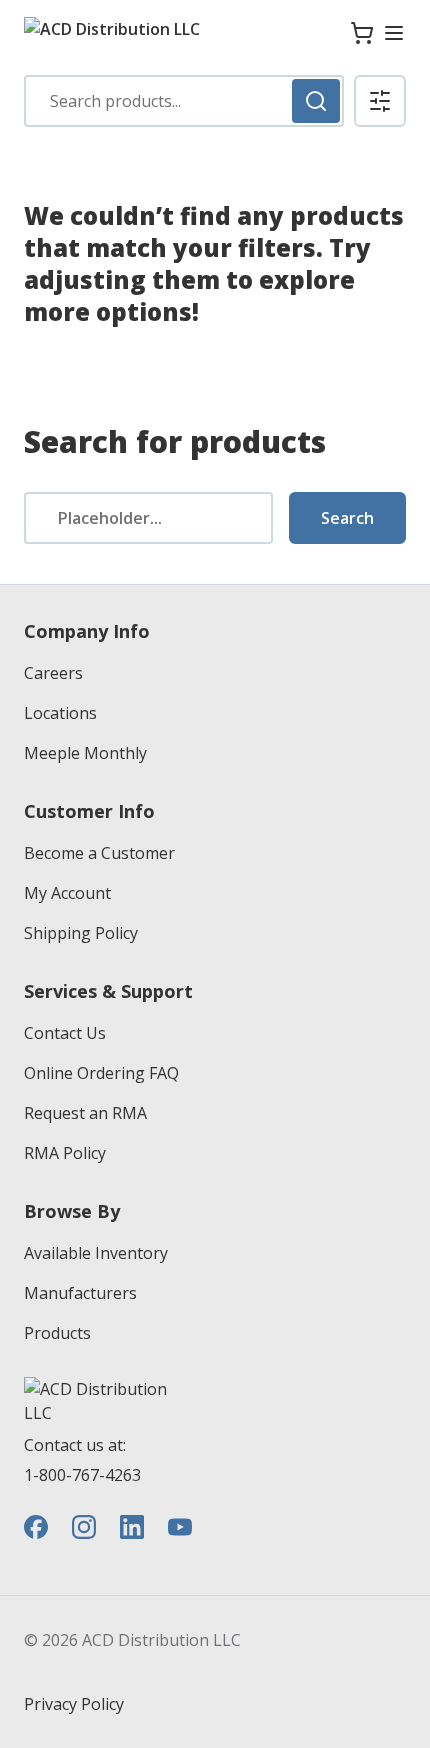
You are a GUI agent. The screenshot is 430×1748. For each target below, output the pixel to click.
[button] (380, 101)
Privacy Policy (74, 1704)
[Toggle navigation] (394, 33)
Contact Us (65, 1033)
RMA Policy (65, 1153)
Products (57, 1333)
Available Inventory (96, 1253)
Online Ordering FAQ (101, 1073)
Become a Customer (99, 853)
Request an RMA (85, 1113)
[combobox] (184, 101)
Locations (60, 713)
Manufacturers (80, 1293)
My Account (67, 893)
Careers (53, 673)
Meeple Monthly (85, 753)
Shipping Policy (81, 933)
